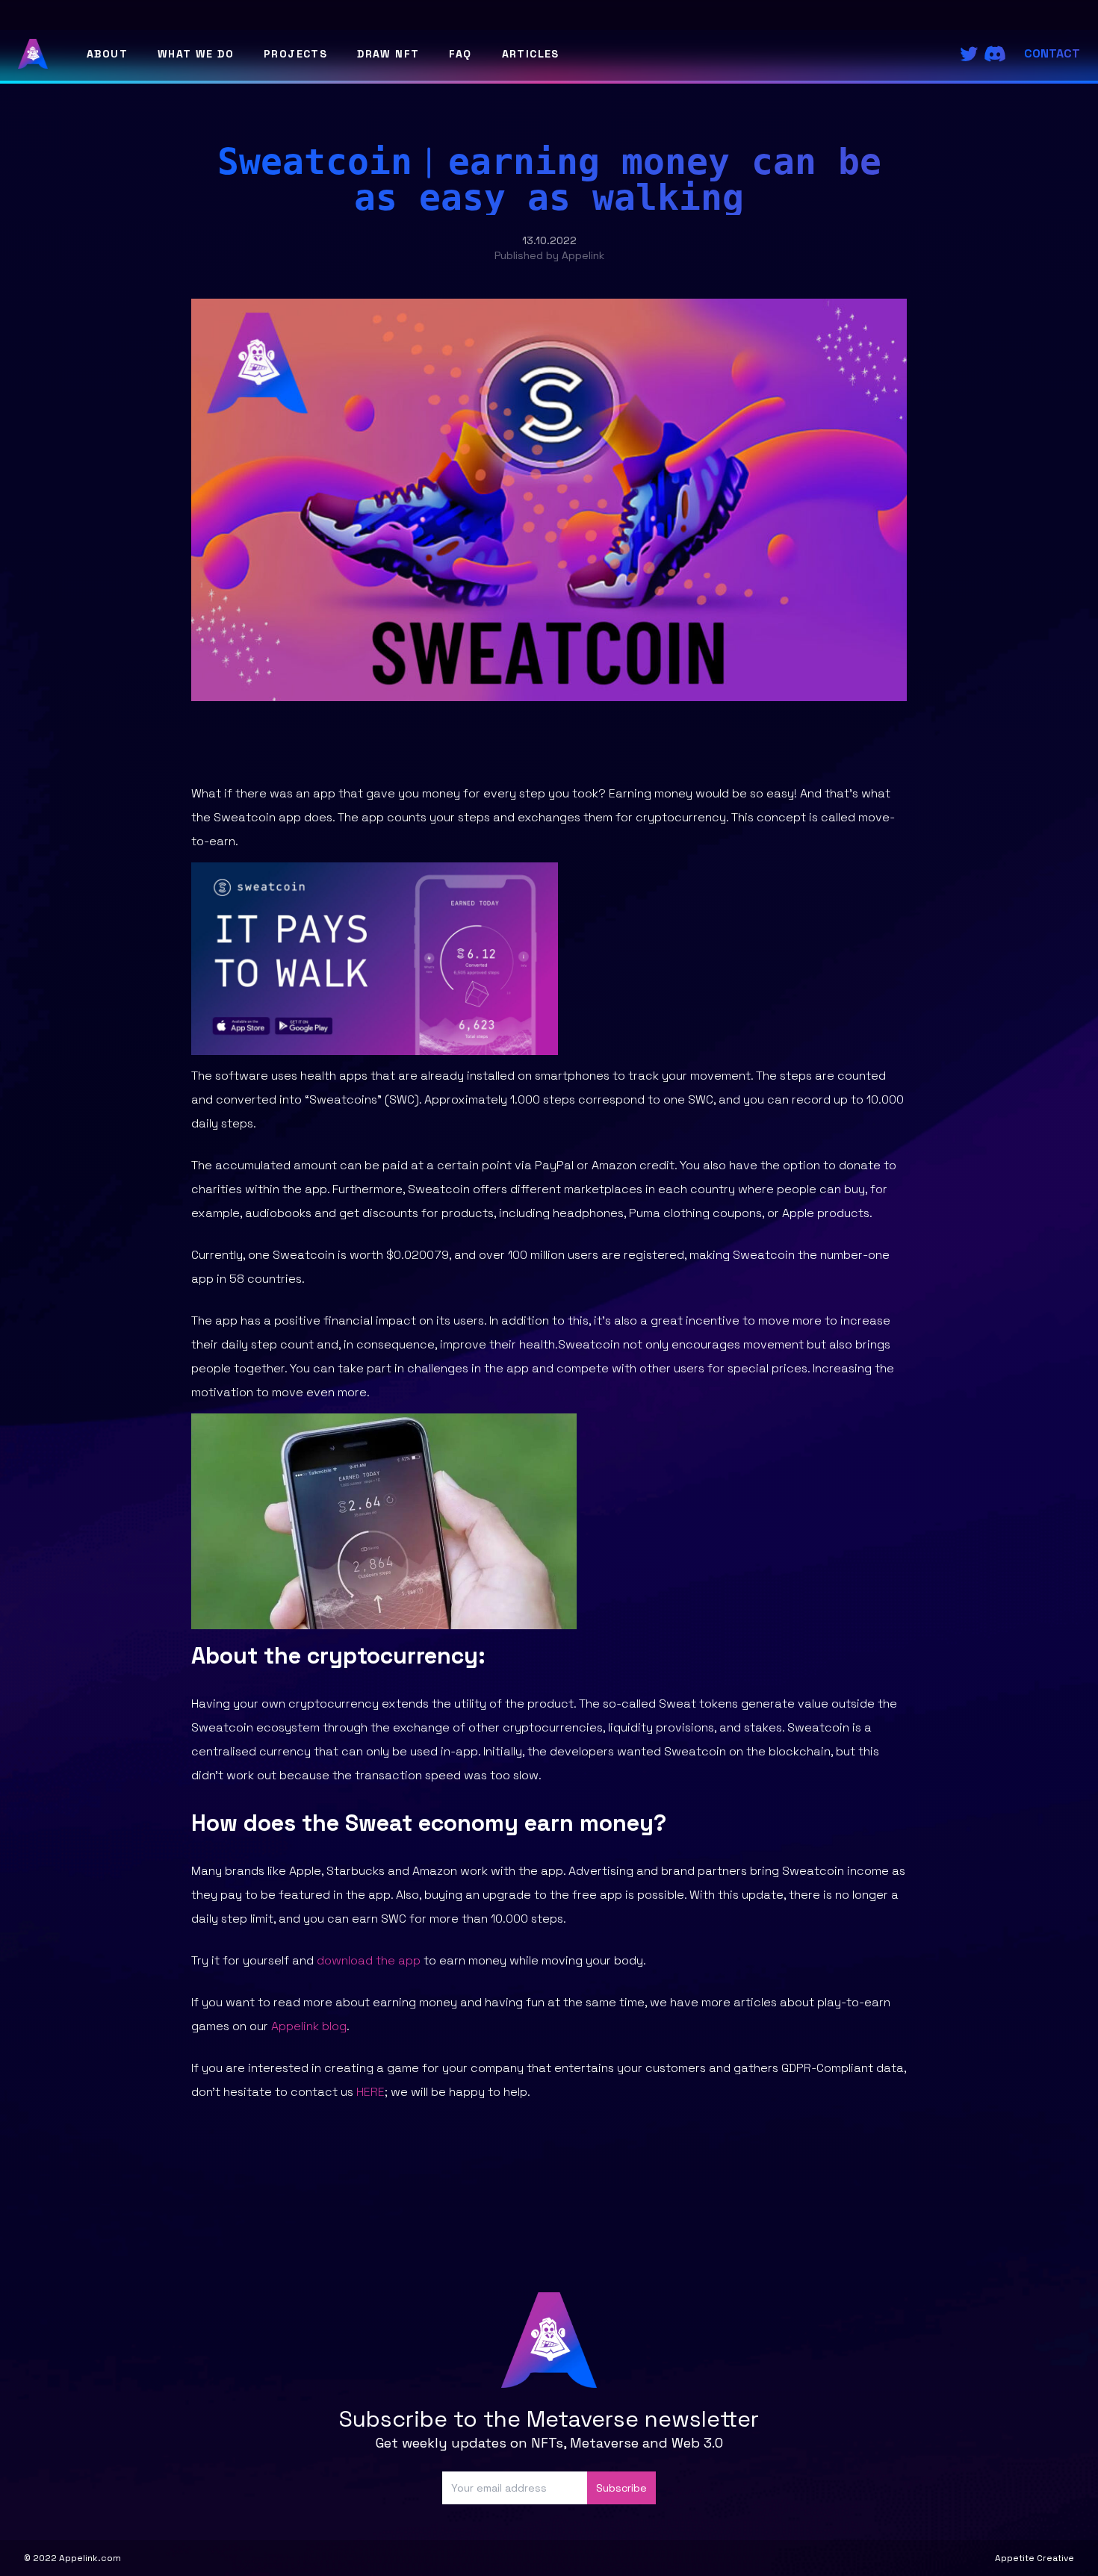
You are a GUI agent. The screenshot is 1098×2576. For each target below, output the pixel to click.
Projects (295, 54)
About (107, 54)
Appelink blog (309, 2026)
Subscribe (621, 2488)
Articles (531, 54)
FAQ (460, 54)
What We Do (196, 54)
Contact (1052, 53)
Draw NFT (388, 54)
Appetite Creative (1035, 2558)
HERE (370, 2092)
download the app (369, 1960)
